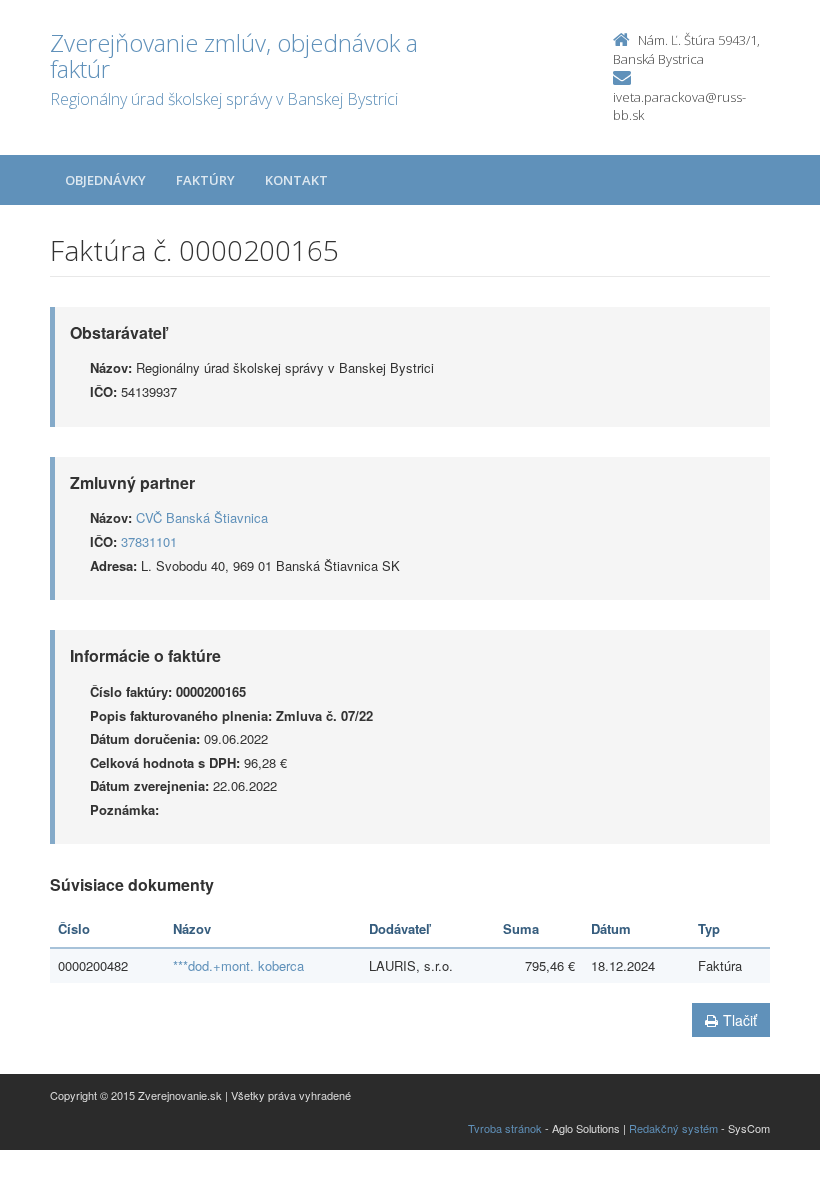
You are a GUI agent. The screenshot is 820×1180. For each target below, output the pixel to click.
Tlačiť (740, 1020)
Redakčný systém (673, 1128)
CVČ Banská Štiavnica (202, 517)
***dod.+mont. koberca (238, 965)
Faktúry (205, 180)
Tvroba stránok (505, 1128)
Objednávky (105, 180)
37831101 (149, 541)
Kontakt (296, 180)
